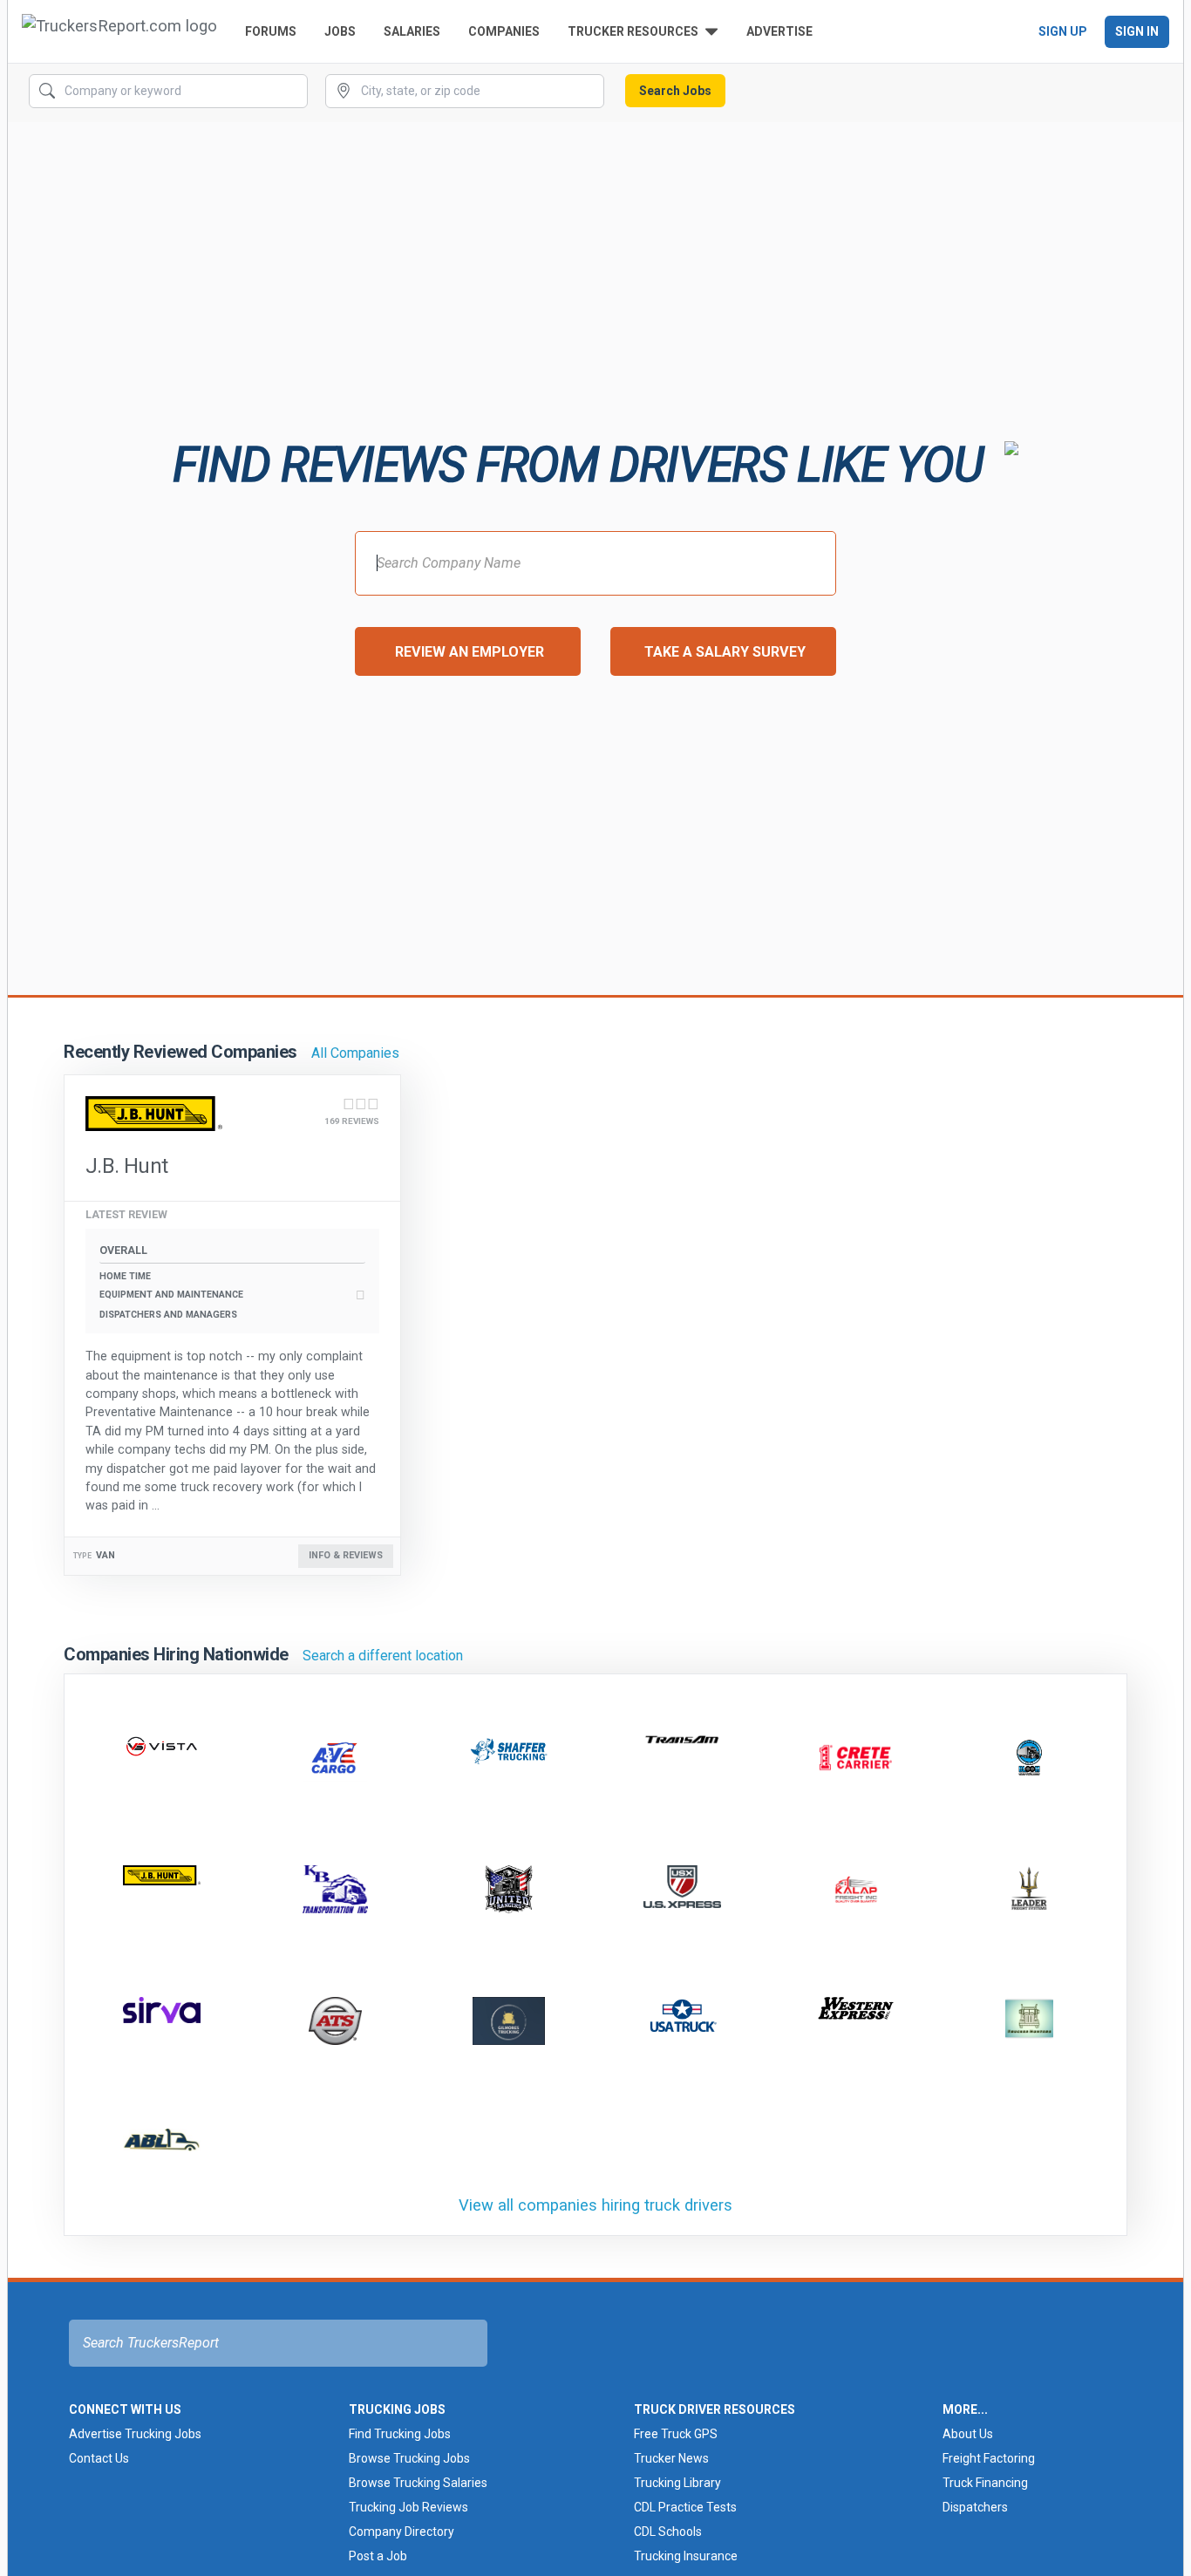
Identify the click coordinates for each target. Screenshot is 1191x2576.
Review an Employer (470, 652)
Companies (504, 31)
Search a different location (383, 1656)
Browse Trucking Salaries (418, 2483)
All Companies (355, 1053)
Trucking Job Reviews (408, 2507)
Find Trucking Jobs (400, 2434)
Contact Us (99, 2458)
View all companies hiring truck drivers (595, 2205)
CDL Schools (668, 2532)
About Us (968, 2434)
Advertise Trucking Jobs (135, 2434)
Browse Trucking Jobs (409, 2458)
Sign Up (1063, 31)
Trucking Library (677, 2483)
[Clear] (293, 92)
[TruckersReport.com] (119, 31)
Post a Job (378, 2556)
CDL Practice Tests (685, 2507)
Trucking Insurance (686, 2556)
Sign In (1137, 31)
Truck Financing (985, 2483)
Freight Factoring (989, 2458)
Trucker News (671, 2458)
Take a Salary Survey (725, 652)
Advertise (779, 31)
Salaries (412, 31)
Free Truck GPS (676, 2434)
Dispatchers (975, 2507)
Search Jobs (675, 91)
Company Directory (402, 2532)
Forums (271, 31)
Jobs (340, 31)
